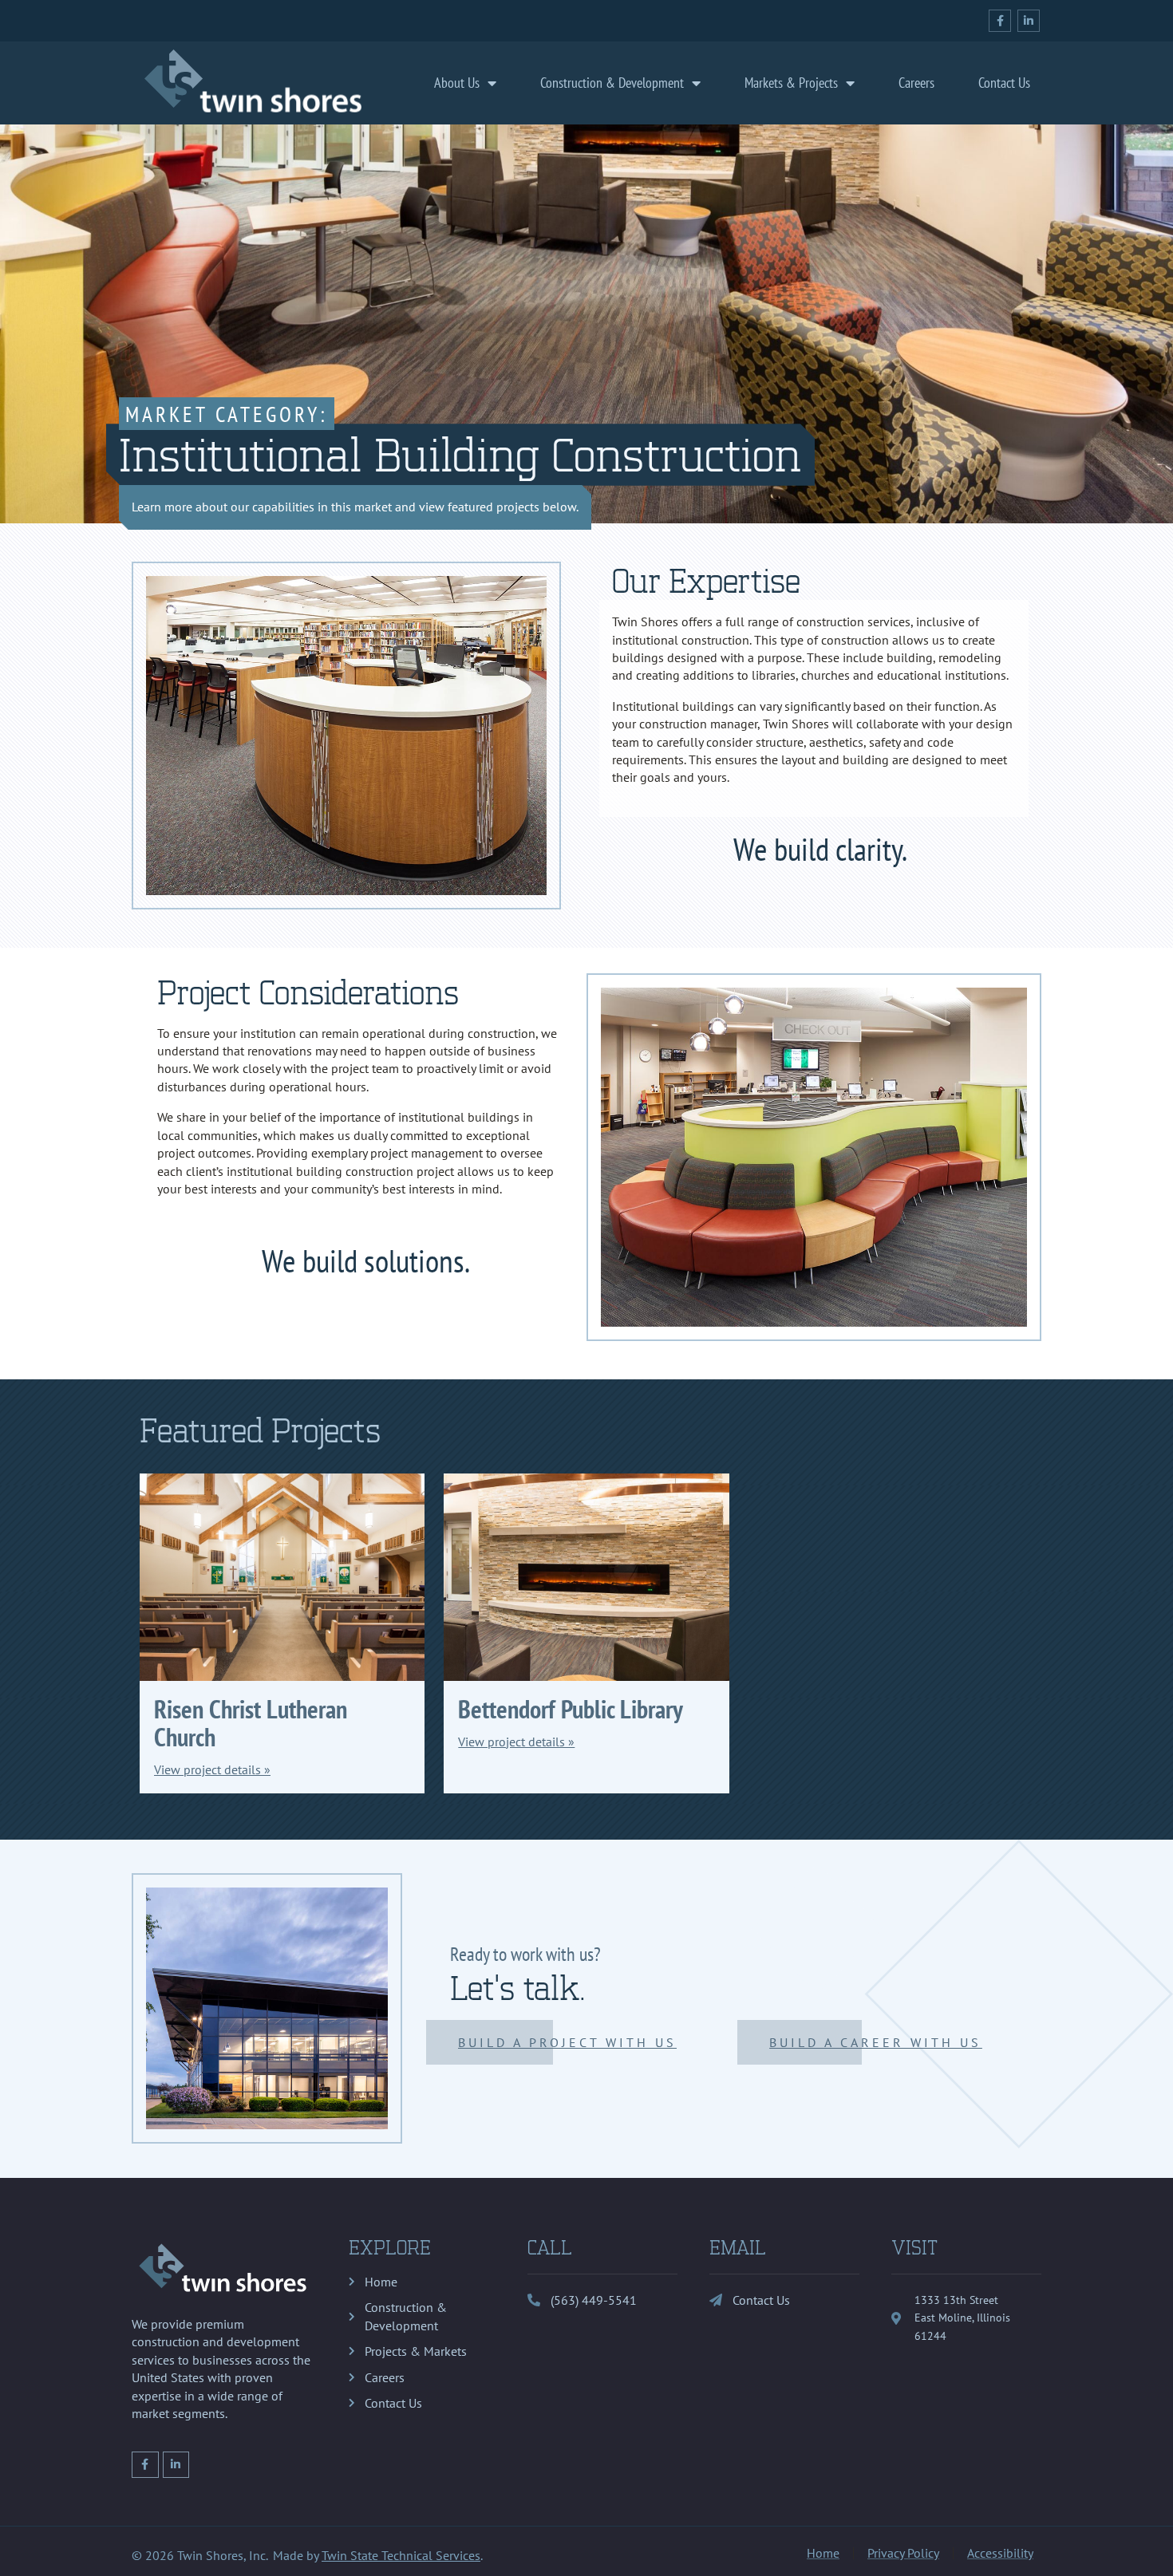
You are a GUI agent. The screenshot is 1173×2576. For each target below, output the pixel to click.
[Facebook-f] (1000, 21)
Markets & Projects (791, 83)
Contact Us (1004, 83)
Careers (916, 83)
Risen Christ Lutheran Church (251, 1723)
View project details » (212, 1769)
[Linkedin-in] (1029, 21)
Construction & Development (612, 83)
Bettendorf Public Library (571, 1709)
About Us (457, 83)
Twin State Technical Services (401, 2555)
